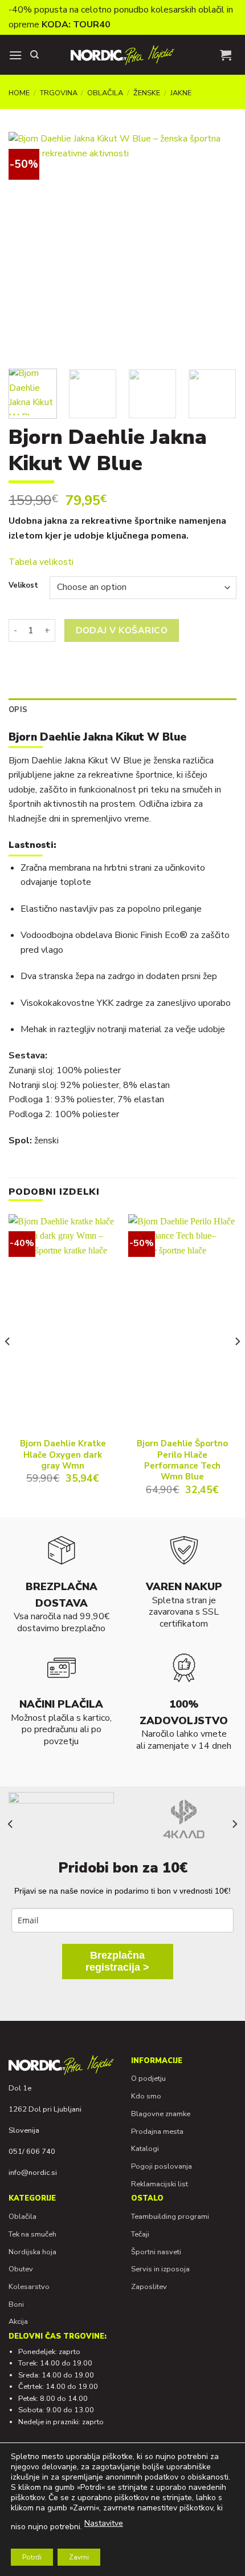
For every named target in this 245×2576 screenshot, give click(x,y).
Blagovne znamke (161, 2114)
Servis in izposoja (160, 2269)
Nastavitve (104, 2523)
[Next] (218, 246)
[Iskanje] (34, 55)
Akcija (18, 2322)
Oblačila (105, 93)
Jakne (181, 93)
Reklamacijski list (160, 2184)
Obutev (21, 2269)
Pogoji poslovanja (162, 2166)
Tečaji (140, 2234)
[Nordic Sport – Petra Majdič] (122, 55)
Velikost (23, 586)
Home (19, 93)
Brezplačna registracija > (117, 1961)
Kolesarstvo (29, 2287)
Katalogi (145, 2149)
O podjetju (148, 2078)
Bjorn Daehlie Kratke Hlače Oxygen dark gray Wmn (63, 1455)
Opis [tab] (18, 710)
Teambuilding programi (170, 2217)
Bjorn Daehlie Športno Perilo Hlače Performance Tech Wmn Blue (182, 1460)
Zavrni (79, 2557)
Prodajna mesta (157, 2132)
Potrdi (32, 2557)
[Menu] (15, 55)
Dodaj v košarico (122, 630)
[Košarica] (226, 55)
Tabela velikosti (41, 562)
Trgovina (59, 93)
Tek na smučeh (32, 2234)
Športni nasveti (156, 2252)
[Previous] (27, 246)
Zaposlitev (149, 2287)
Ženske (147, 93)
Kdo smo (146, 2096)
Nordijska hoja (32, 2252)
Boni (16, 2304)
